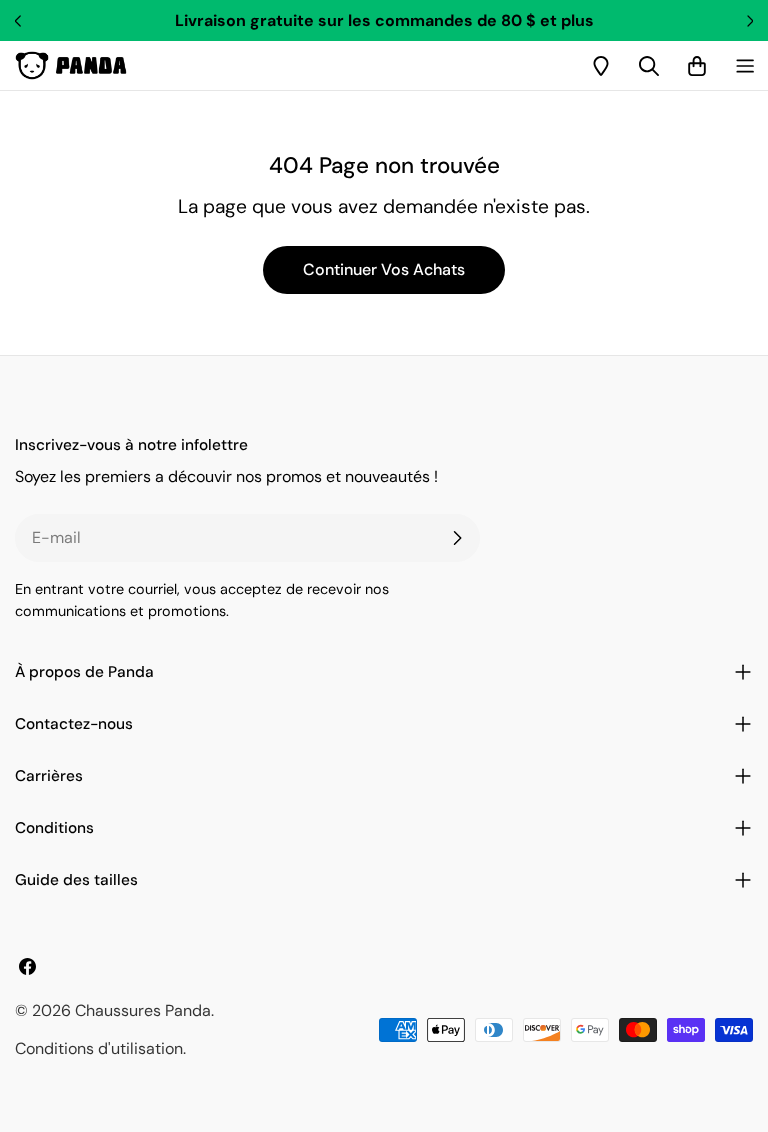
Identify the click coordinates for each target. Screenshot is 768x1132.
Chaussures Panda (143, 1010)
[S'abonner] (457, 538)
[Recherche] (649, 66)
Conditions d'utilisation (99, 1048)
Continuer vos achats (384, 269)
